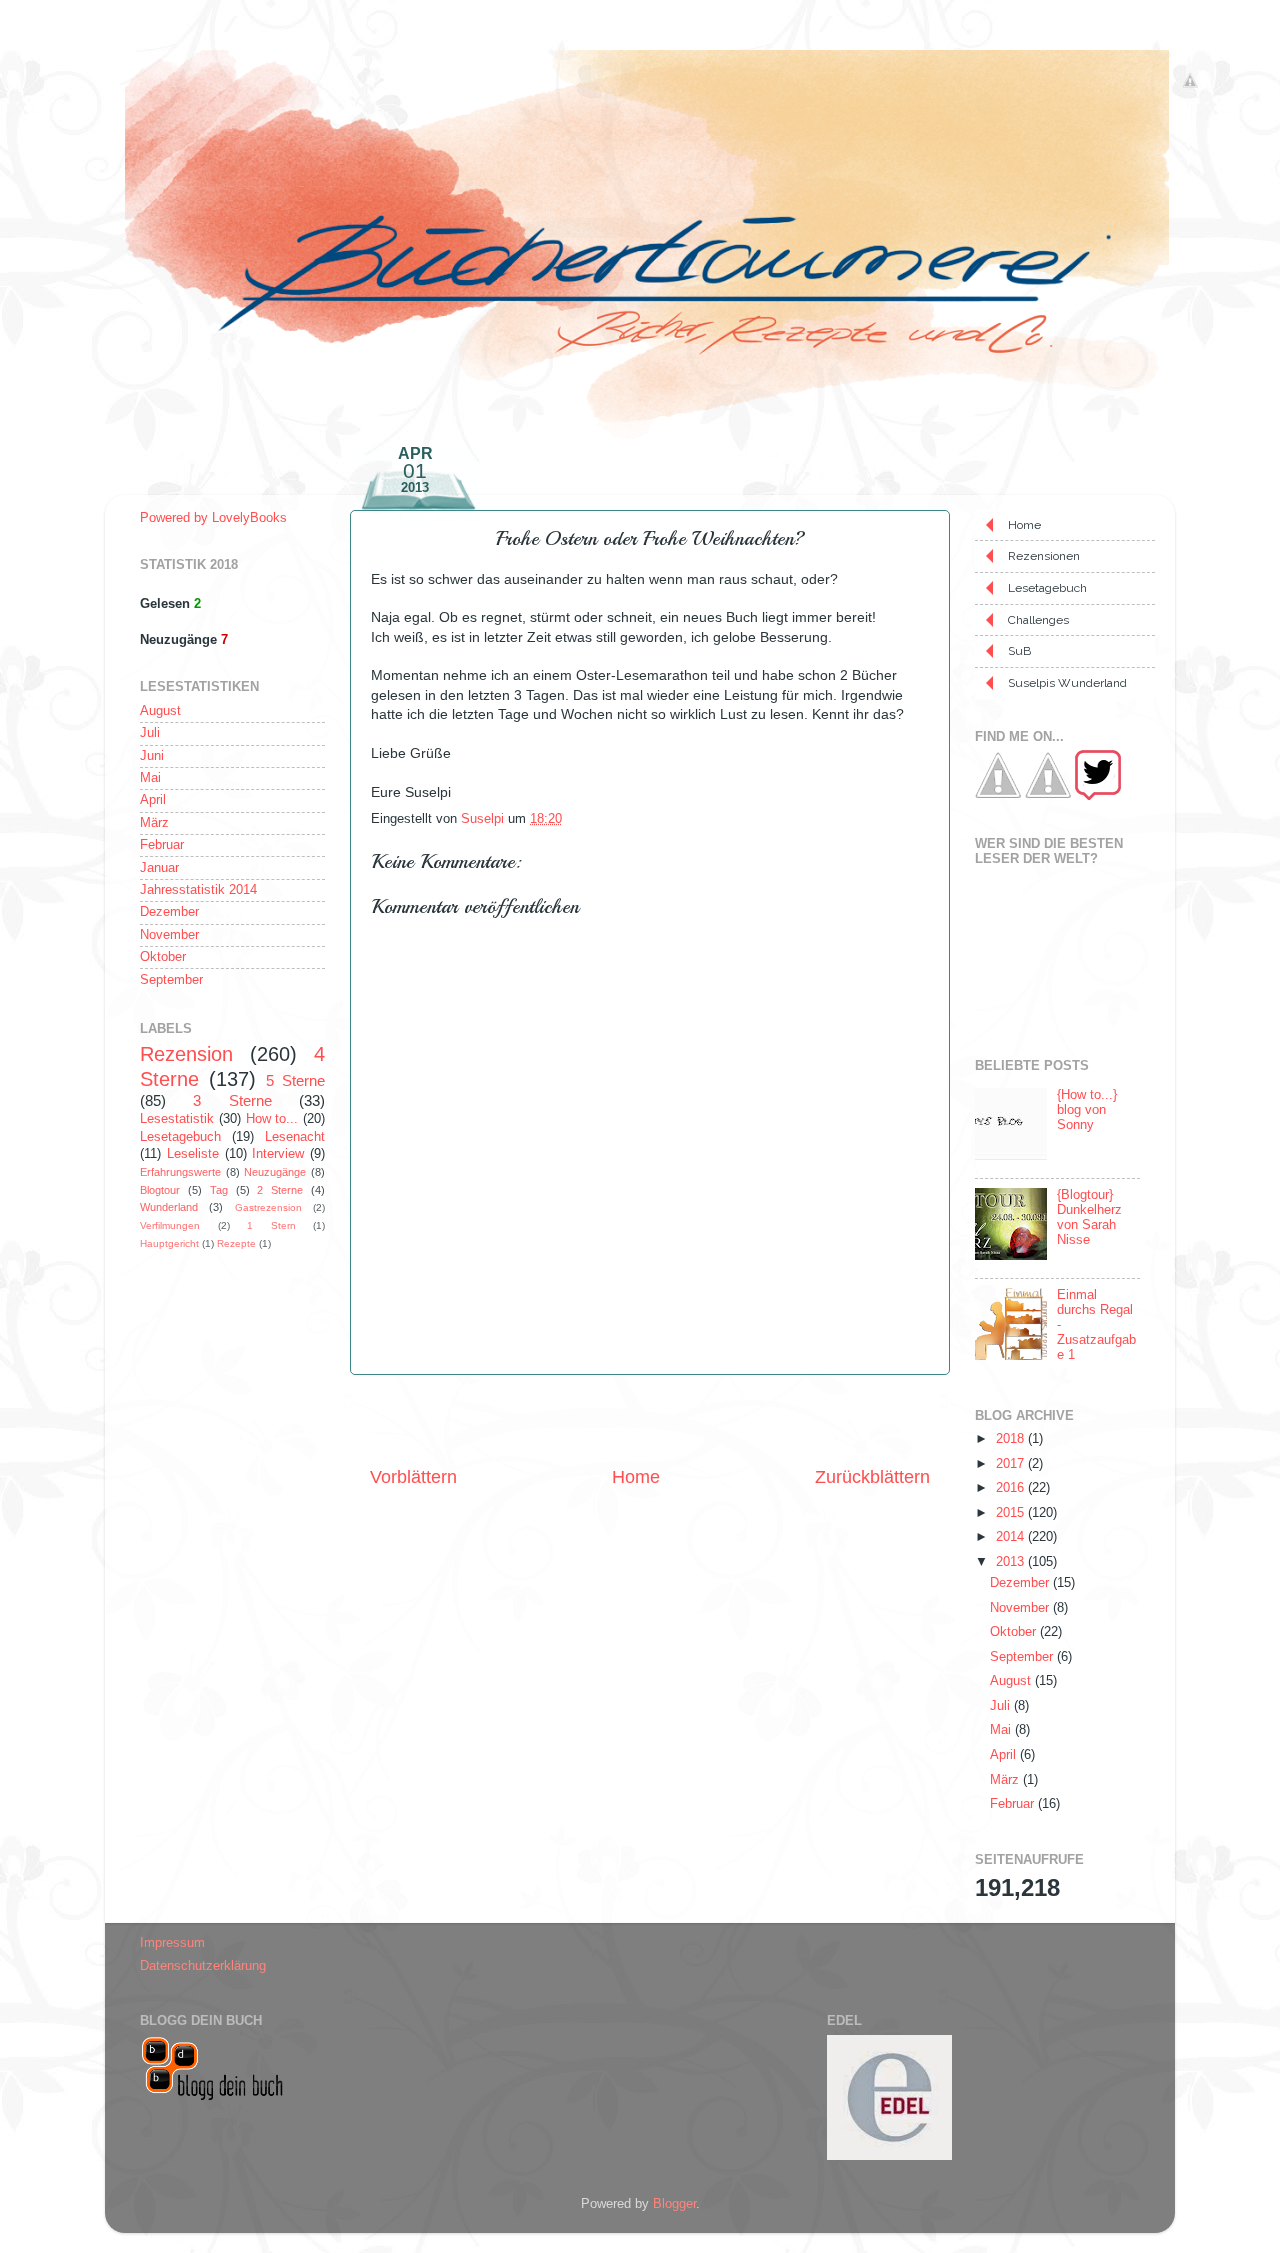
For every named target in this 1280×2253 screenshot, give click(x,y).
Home (636, 1477)
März (154, 823)
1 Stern (271, 1225)
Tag (219, 1190)
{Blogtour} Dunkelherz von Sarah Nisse (1089, 1217)
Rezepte (236, 1243)
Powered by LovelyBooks (213, 518)
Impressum (172, 1943)
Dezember (169, 912)
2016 (1012, 1488)
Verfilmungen (170, 1225)
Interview (278, 1154)
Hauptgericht (169, 1243)
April (153, 800)
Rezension (186, 1054)
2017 (1012, 1464)
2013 (1012, 1562)
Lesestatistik (177, 1119)
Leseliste (193, 1154)
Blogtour (160, 1190)
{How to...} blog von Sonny (1087, 1110)
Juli (150, 733)
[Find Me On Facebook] (998, 796)
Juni (152, 756)
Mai (150, 778)
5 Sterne (295, 1080)
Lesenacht (295, 1137)
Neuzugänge (275, 1172)
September (171, 980)
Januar (159, 868)
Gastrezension (268, 1207)
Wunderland (169, 1207)
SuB (1019, 651)
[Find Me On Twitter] (1098, 796)
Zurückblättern (872, 1477)
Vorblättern (413, 1477)
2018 (1012, 1439)
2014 (1012, 1537)
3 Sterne (232, 1100)
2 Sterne (280, 1190)
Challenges (1038, 620)
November (169, 935)
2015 (1012, 1513)
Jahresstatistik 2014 (198, 890)
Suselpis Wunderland (1067, 683)
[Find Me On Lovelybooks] (1048, 796)
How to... (272, 1119)
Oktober (163, 957)
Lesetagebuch (180, 1137)
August (160, 711)
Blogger (674, 2204)
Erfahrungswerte (180, 1172)
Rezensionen (1044, 556)
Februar (162, 845)
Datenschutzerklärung (203, 1966)
